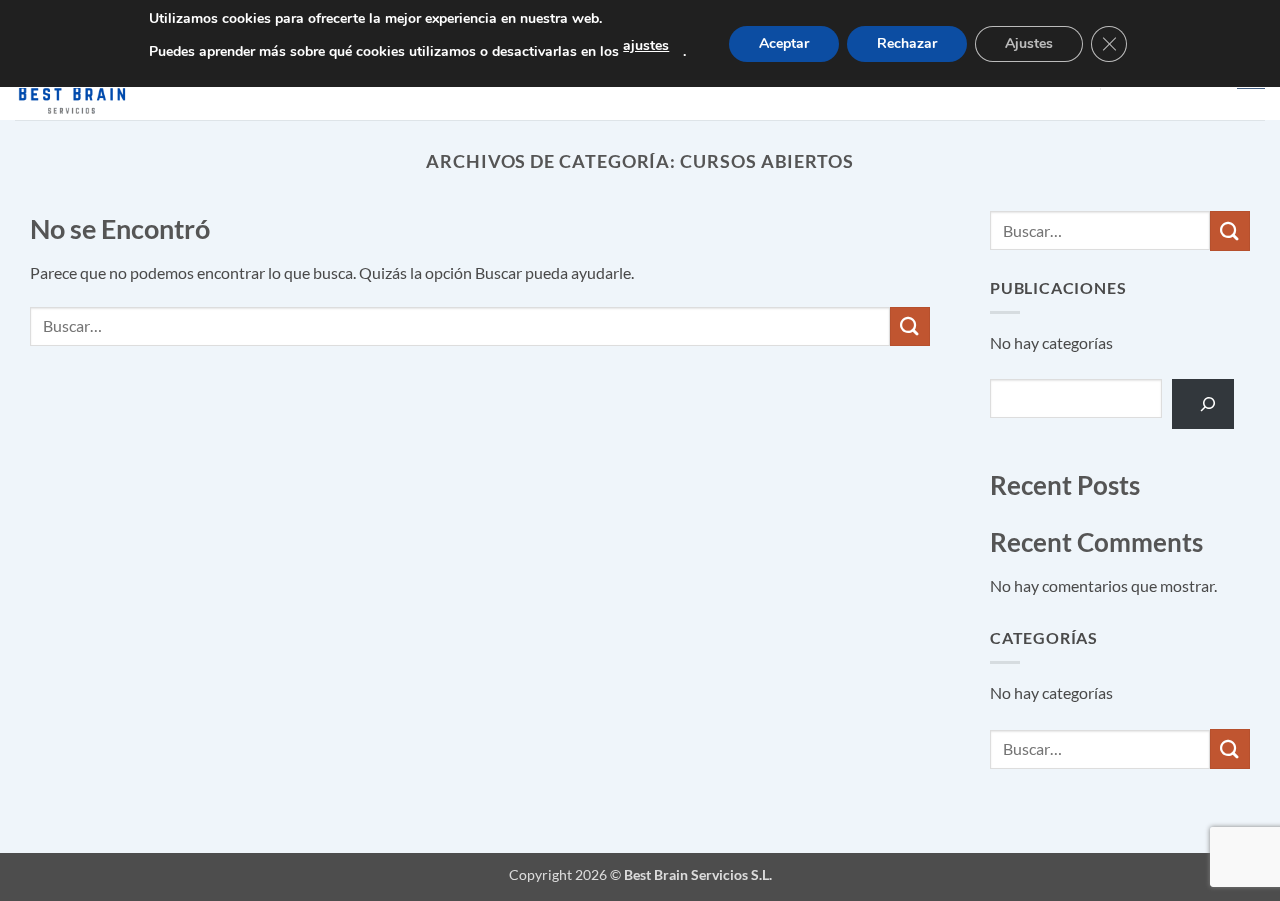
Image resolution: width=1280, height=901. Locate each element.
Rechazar (907, 43)
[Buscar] (1203, 403)
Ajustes (1029, 43)
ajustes (646, 45)
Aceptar (784, 43)
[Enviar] (910, 326)
